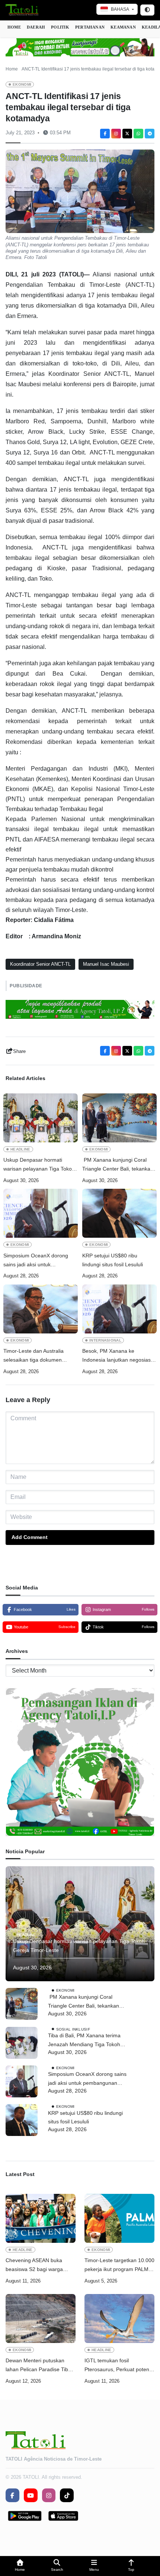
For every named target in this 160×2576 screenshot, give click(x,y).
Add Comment (30, 1537)
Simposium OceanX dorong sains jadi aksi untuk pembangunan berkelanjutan (37, 1261)
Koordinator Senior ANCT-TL (40, 964)
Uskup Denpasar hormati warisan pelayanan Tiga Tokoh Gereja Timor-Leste (39, 1165)
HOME (14, 27)
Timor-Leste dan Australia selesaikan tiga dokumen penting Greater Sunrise (33, 1356)
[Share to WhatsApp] (138, 134)
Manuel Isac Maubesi (106, 964)
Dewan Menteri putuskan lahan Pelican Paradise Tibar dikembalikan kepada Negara (40, 2366)
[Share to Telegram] (150, 134)
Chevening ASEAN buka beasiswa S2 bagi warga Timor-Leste (34, 2266)
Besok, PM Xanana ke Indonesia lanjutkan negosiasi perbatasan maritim (117, 1356)
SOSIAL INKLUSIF (73, 2029)
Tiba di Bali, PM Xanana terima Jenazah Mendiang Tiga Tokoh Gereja (84, 2041)
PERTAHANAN (90, 27)
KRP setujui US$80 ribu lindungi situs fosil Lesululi (113, 1260)
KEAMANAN (123, 27)
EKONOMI (22, 84)
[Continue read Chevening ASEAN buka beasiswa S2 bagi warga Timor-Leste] (41, 2218)
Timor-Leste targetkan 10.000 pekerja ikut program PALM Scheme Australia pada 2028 (119, 2266)
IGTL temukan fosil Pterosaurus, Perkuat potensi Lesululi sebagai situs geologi (119, 2366)
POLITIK (60, 27)
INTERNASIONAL (105, 1340)
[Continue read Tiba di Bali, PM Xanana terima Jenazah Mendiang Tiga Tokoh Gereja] (22, 2043)
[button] (20, 2566)
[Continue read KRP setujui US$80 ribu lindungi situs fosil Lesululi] (119, 1213)
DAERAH (36, 27)
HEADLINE (20, 1149)
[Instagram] (116, 134)
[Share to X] (127, 134)
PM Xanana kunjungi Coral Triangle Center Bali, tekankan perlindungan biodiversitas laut (118, 1165)
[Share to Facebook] (105, 134)
